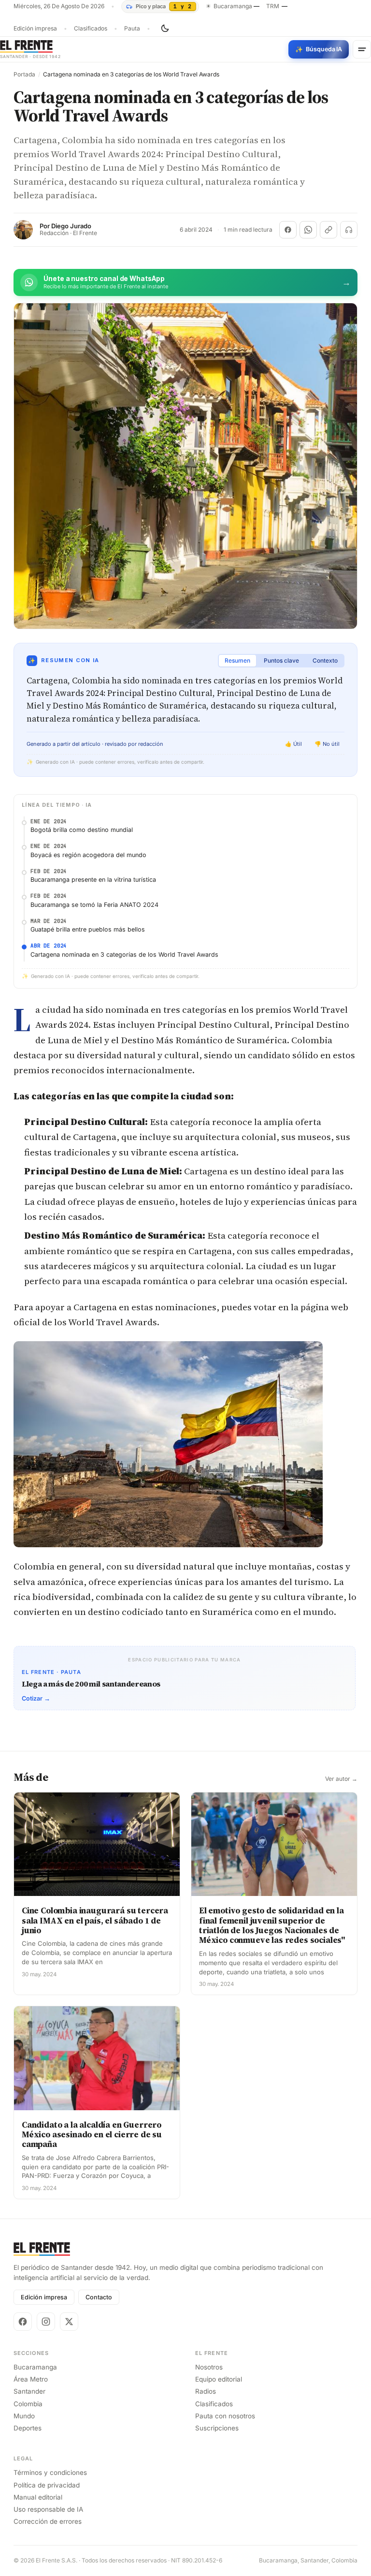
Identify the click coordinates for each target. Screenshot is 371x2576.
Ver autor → (341, 1779)
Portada (24, 74)
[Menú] (362, 49)
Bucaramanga (35, 2367)
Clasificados (91, 29)
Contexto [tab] (325, 660)
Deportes (28, 2428)
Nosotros (209, 2367)
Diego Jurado (71, 226)
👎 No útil (327, 744)
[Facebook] (23, 2322)
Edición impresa (35, 29)
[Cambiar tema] (165, 29)
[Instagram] (46, 2322)
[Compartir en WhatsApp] (308, 230)
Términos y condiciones (50, 2472)
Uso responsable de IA (48, 2509)
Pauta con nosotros (225, 2416)
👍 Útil (293, 744)
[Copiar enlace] (328, 230)
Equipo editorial (219, 2379)
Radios (206, 2391)
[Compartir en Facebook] (288, 230)
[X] (69, 2322)
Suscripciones (217, 2428)
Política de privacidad (47, 2485)
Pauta (132, 29)
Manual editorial (38, 2497)
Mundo (24, 2416)
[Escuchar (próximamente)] (349, 230)
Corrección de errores (48, 2521)
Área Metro (31, 2379)
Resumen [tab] (237, 660)
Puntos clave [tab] (281, 660)
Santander (29, 2391)
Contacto (99, 2297)
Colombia (28, 2404)
